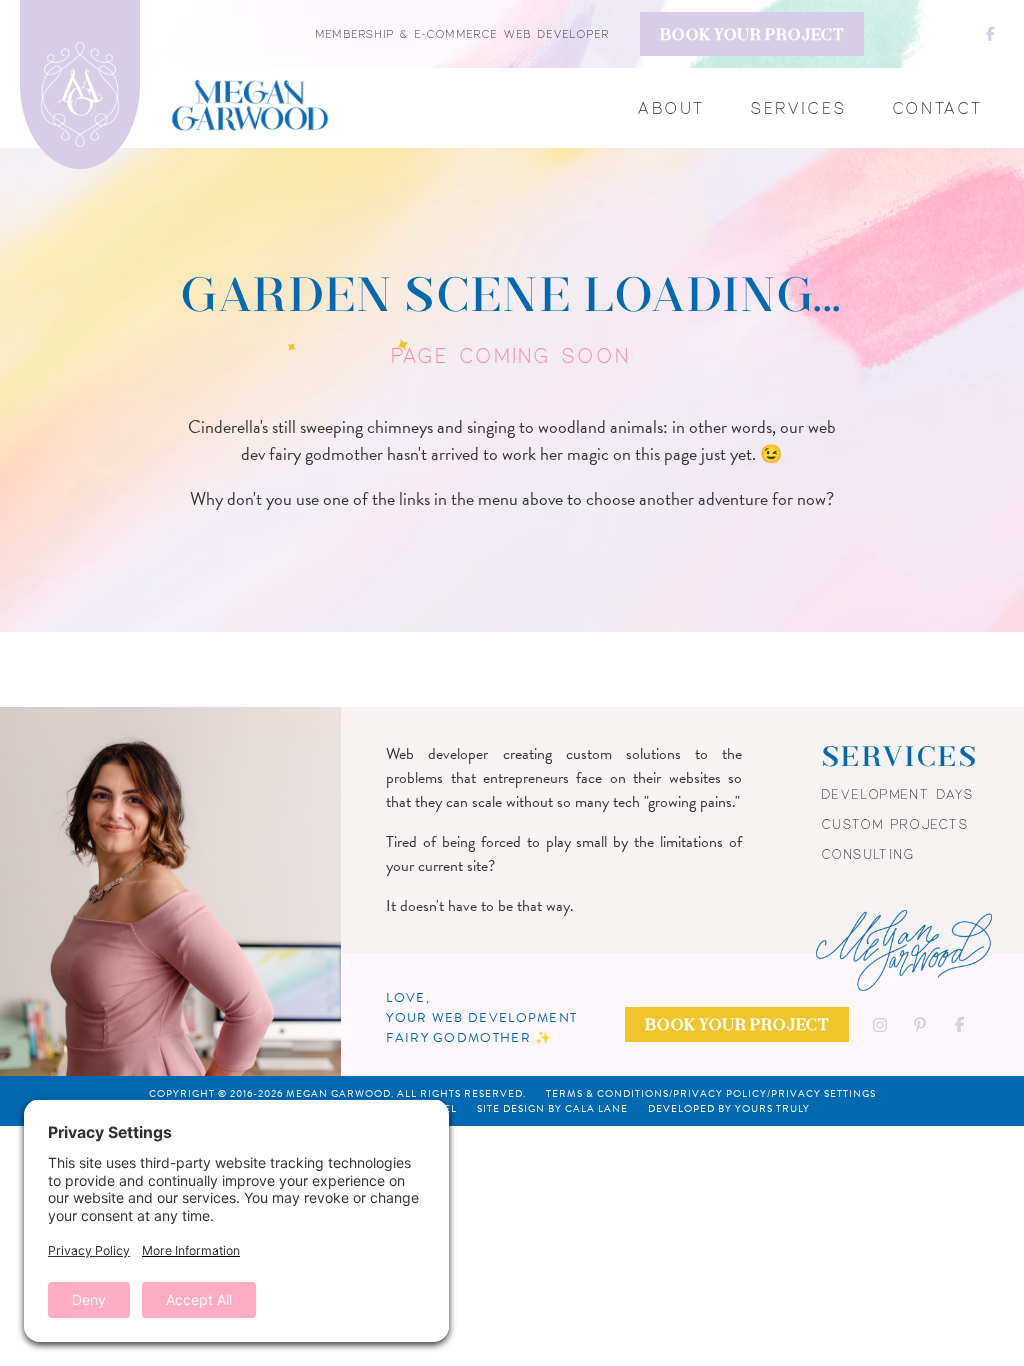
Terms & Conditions (607, 1093)
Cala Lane (596, 1108)
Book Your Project (752, 36)
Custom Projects (896, 824)
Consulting (869, 854)
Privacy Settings (823, 1093)
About (672, 108)
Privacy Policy (720, 1093)
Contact (938, 108)
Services (799, 108)
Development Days (898, 794)
